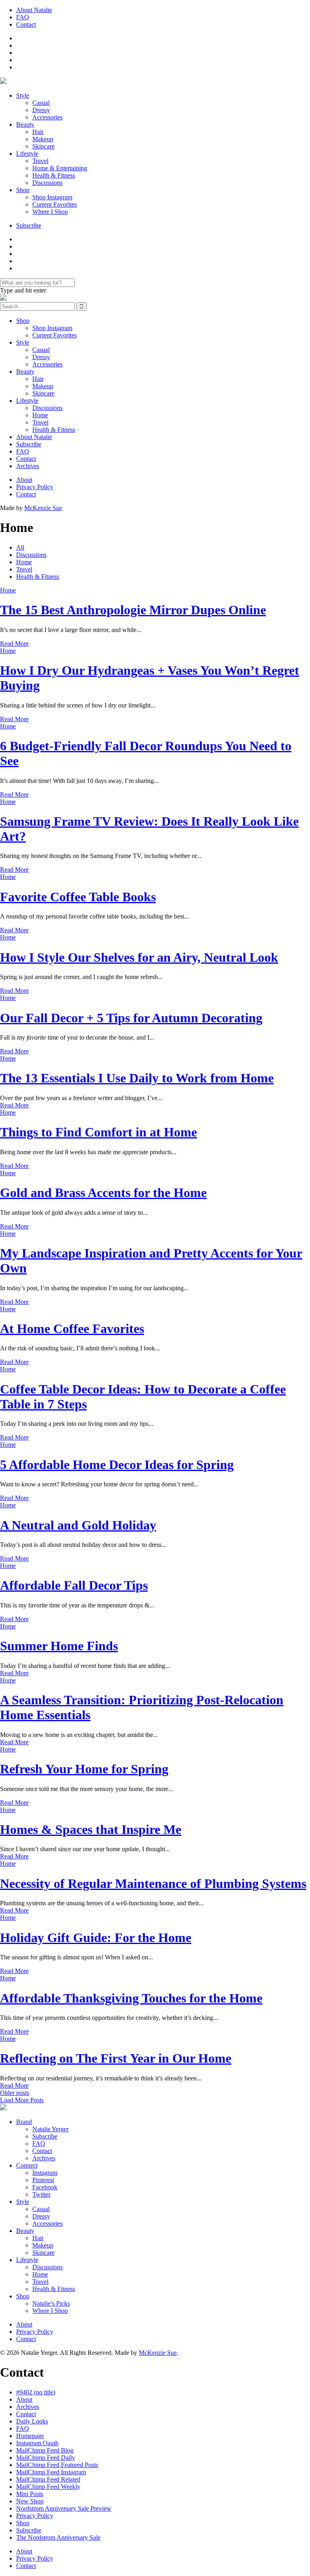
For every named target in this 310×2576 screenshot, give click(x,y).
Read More (14, 643)
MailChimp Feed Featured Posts (57, 2465)
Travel (40, 161)
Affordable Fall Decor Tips (74, 1585)
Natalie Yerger (50, 2129)
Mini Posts (30, 2494)
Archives (28, 466)
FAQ (23, 17)
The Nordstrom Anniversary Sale (58, 2537)
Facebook (45, 2187)
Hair (38, 132)
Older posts (15, 2093)
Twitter (41, 2194)
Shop (23, 190)
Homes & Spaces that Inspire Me (91, 1829)
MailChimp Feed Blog (45, 2450)
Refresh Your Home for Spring (84, 1769)
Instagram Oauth (37, 2443)
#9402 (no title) (36, 2392)
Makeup (43, 139)
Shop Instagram (52, 197)
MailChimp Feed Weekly (48, 2487)
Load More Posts (22, 2100)
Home (40, 415)
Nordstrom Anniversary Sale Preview (64, 2508)
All (20, 547)
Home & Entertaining (60, 168)
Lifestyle (27, 154)
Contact (26, 24)
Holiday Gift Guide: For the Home (96, 1938)
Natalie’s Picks (51, 2303)
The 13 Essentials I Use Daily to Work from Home (137, 1078)
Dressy (41, 110)
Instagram (45, 2173)
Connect (27, 2165)
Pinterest (43, 2180)
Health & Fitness (54, 175)
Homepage (30, 2436)
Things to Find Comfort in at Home (98, 1132)
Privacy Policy (35, 487)
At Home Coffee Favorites (72, 1329)
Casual (41, 103)
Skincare (43, 146)
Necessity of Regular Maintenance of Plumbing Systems (153, 1883)
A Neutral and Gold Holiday (78, 1525)
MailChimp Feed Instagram (51, 2472)
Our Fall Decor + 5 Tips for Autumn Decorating (131, 1018)
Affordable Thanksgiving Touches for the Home (131, 1998)
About (24, 480)
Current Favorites (54, 204)
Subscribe (29, 225)
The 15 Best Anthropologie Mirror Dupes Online (133, 610)
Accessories (47, 117)
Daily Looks (32, 2421)
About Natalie (34, 10)
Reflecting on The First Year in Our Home (116, 2058)
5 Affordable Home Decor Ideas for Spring (117, 1465)
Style (23, 95)
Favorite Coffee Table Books (78, 897)
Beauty (25, 125)
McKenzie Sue (43, 508)
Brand (24, 2122)
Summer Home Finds (59, 1646)
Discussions (47, 183)
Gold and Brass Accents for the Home (103, 1193)
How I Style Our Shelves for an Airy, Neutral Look (139, 957)
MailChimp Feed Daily (46, 2458)
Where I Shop (50, 212)
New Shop (30, 2501)
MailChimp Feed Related (48, 2479)
